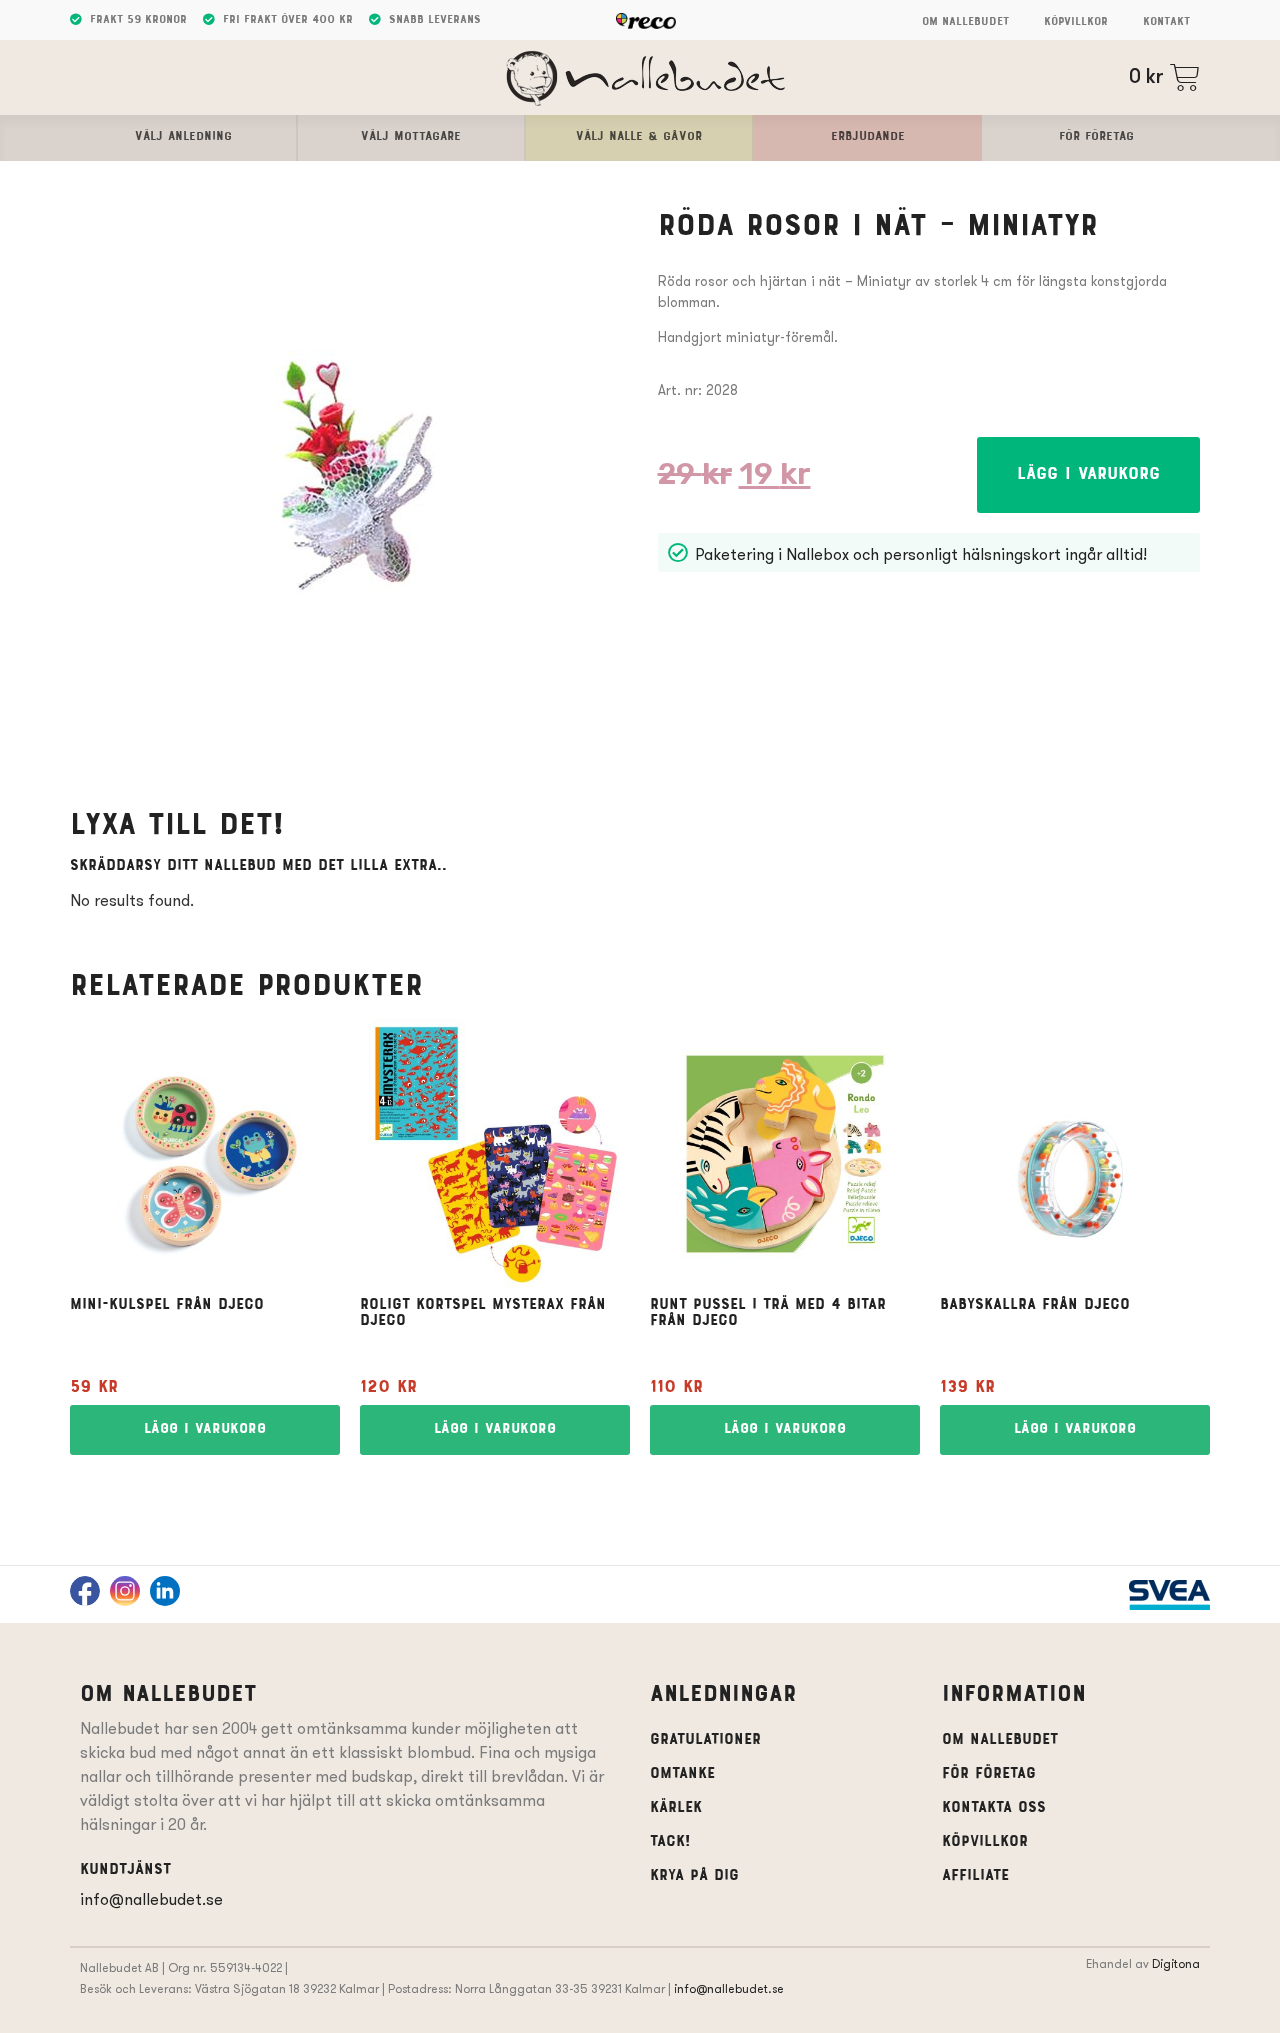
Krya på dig (694, 1876)
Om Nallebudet (965, 22)
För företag (989, 1774)
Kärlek (676, 1808)
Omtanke (682, 1774)
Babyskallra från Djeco (1035, 1305)
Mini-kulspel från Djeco (167, 1305)
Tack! (670, 1842)
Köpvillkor (1076, 22)
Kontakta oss (994, 1808)
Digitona (1176, 1963)
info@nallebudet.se (151, 1899)
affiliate (975, 1876)
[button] (1088, 475)
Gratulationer (705, 1740)
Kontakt (1166, 22)
